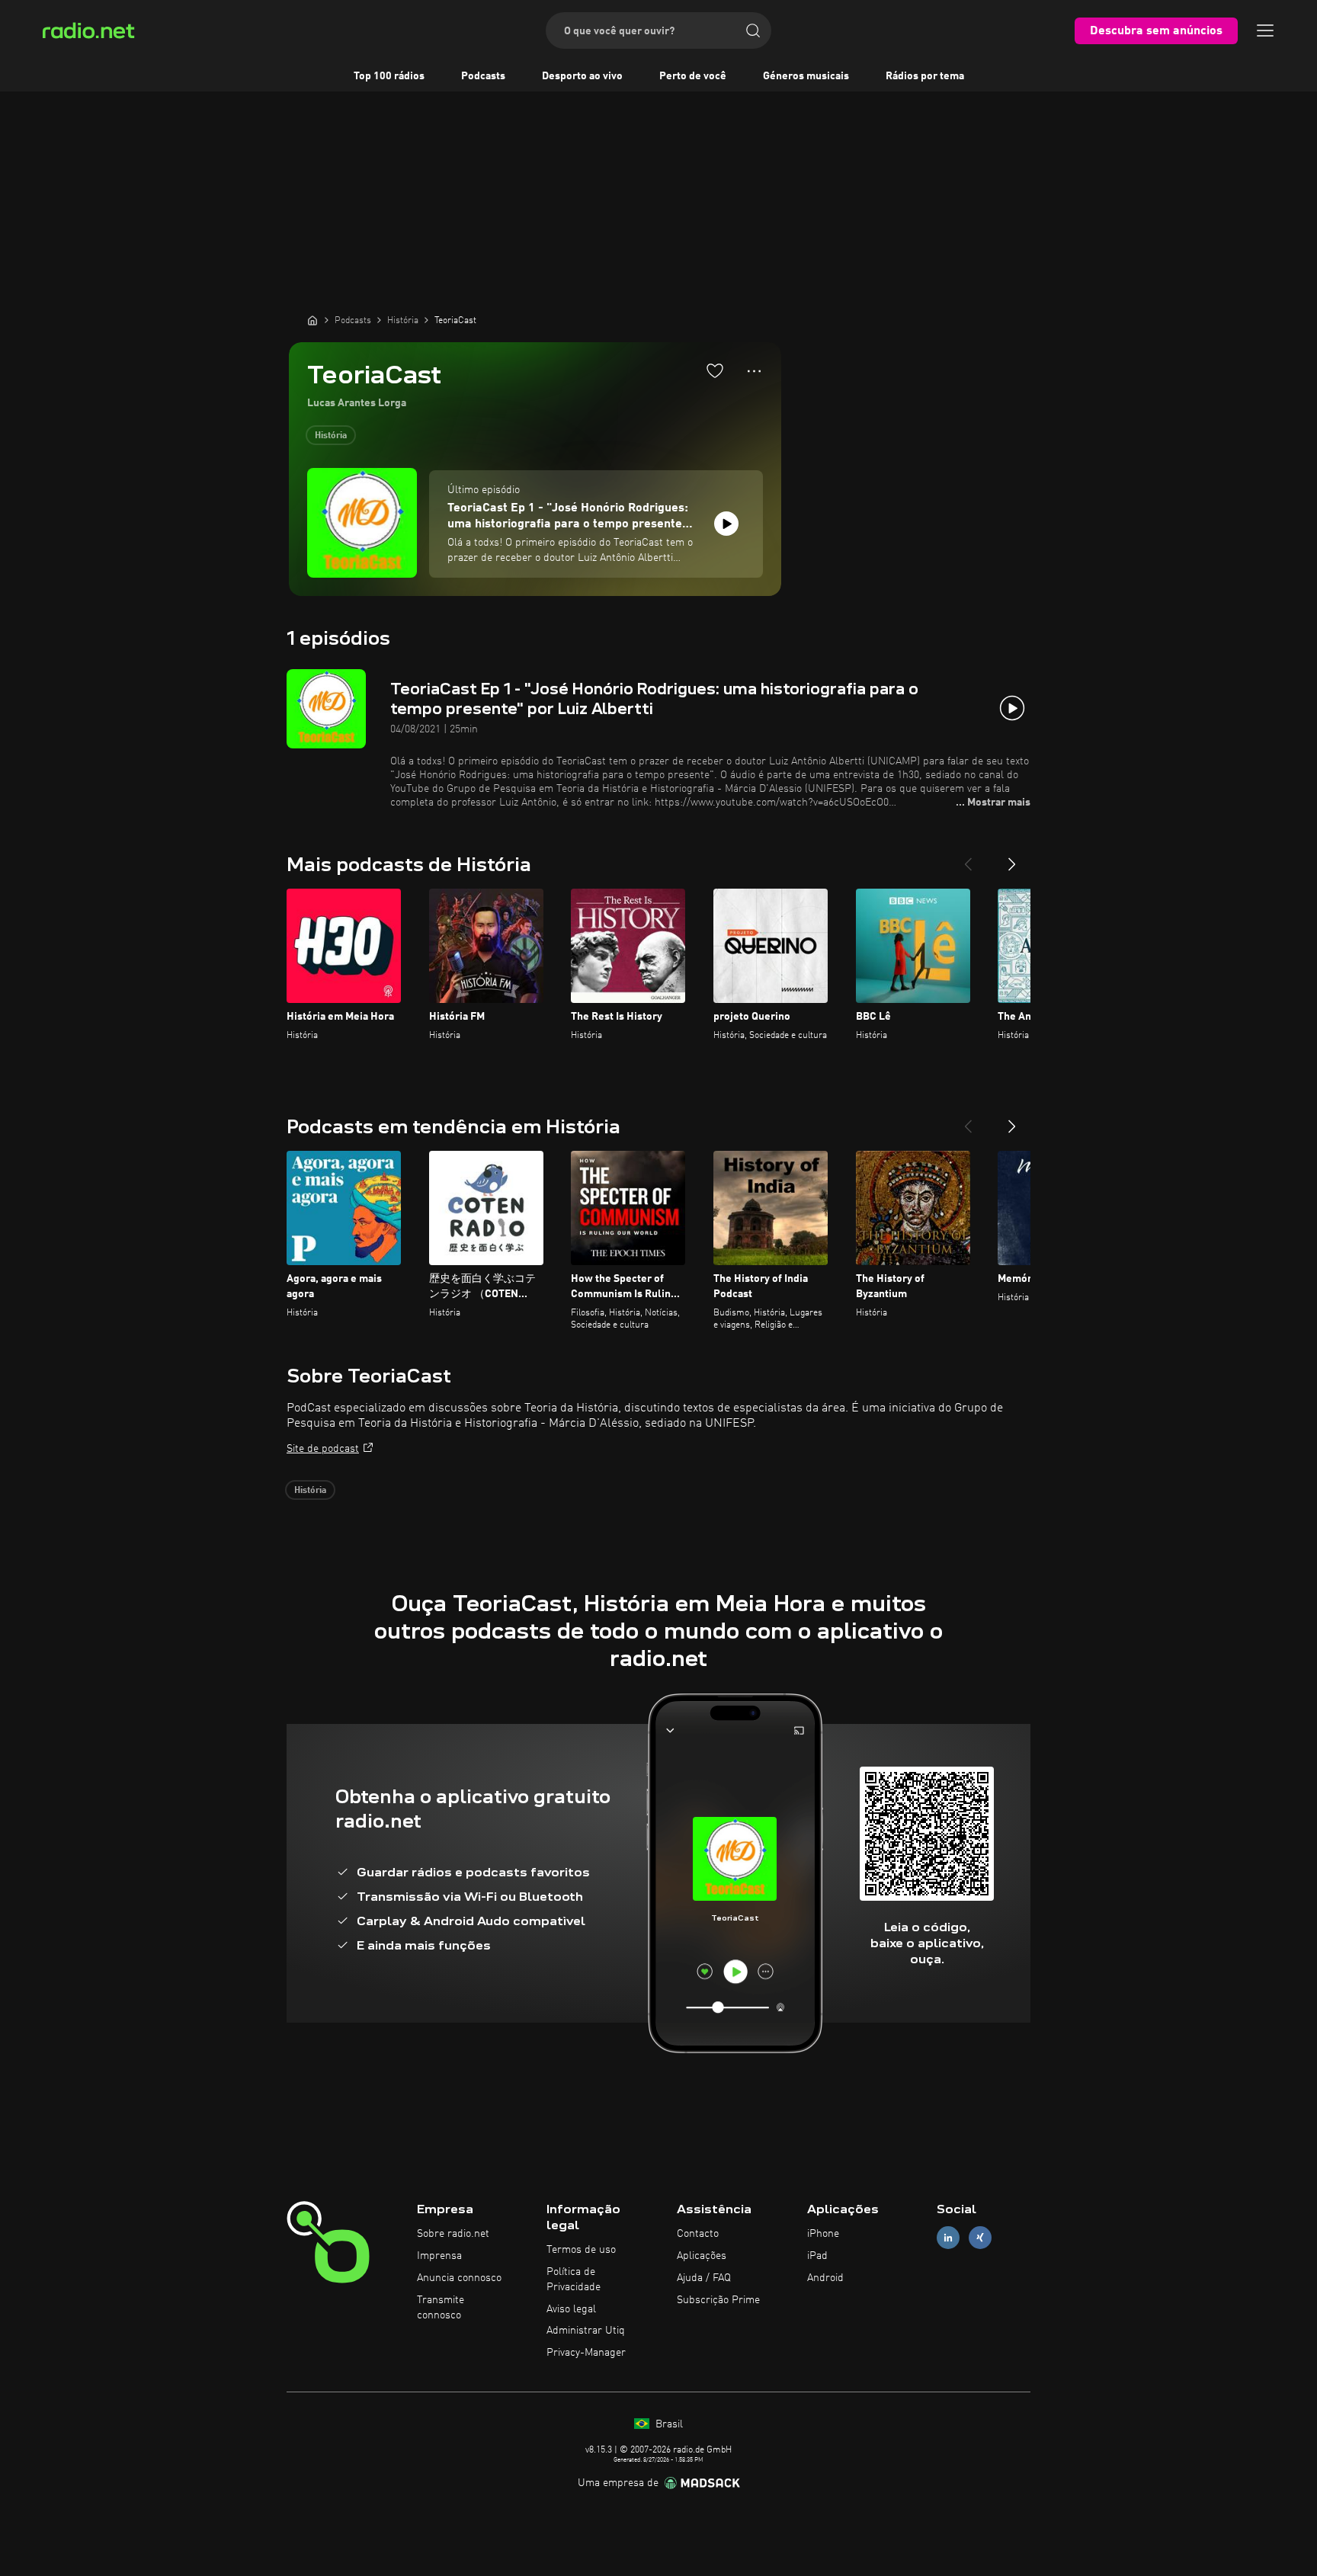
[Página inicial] (312, 320)
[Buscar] (753, 30)
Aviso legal (571, 2309)
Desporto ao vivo (582, 76)
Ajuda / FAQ (704, 2278)
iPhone (823, 2234)
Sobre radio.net (453, 2234)
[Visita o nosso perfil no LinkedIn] (948, 2238)
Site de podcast (323, 1449)
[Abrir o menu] (1265, 30)
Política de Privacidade (574, 2280)
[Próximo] (1012, 858)
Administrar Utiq (586, 2331)
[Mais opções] (754, 371)
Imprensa (439, 2256)
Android (825, 2278)
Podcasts (483, 76)
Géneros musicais (806, 76)
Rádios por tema (925, 76)
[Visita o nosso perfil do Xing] (980, 2238)
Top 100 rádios (389, 76)
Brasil (668, 2424)
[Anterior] (968, 858)
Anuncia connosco (459, 2278)
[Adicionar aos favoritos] (715, 370)
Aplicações (702, 2256)
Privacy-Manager (586, 2353)
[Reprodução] (726, 524)
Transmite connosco (441, 2308)
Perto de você (693, 76)
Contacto (698, 2234)
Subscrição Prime (718, 2300)
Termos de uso (581, 2250)
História (331, 436)
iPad (817, 2256)
